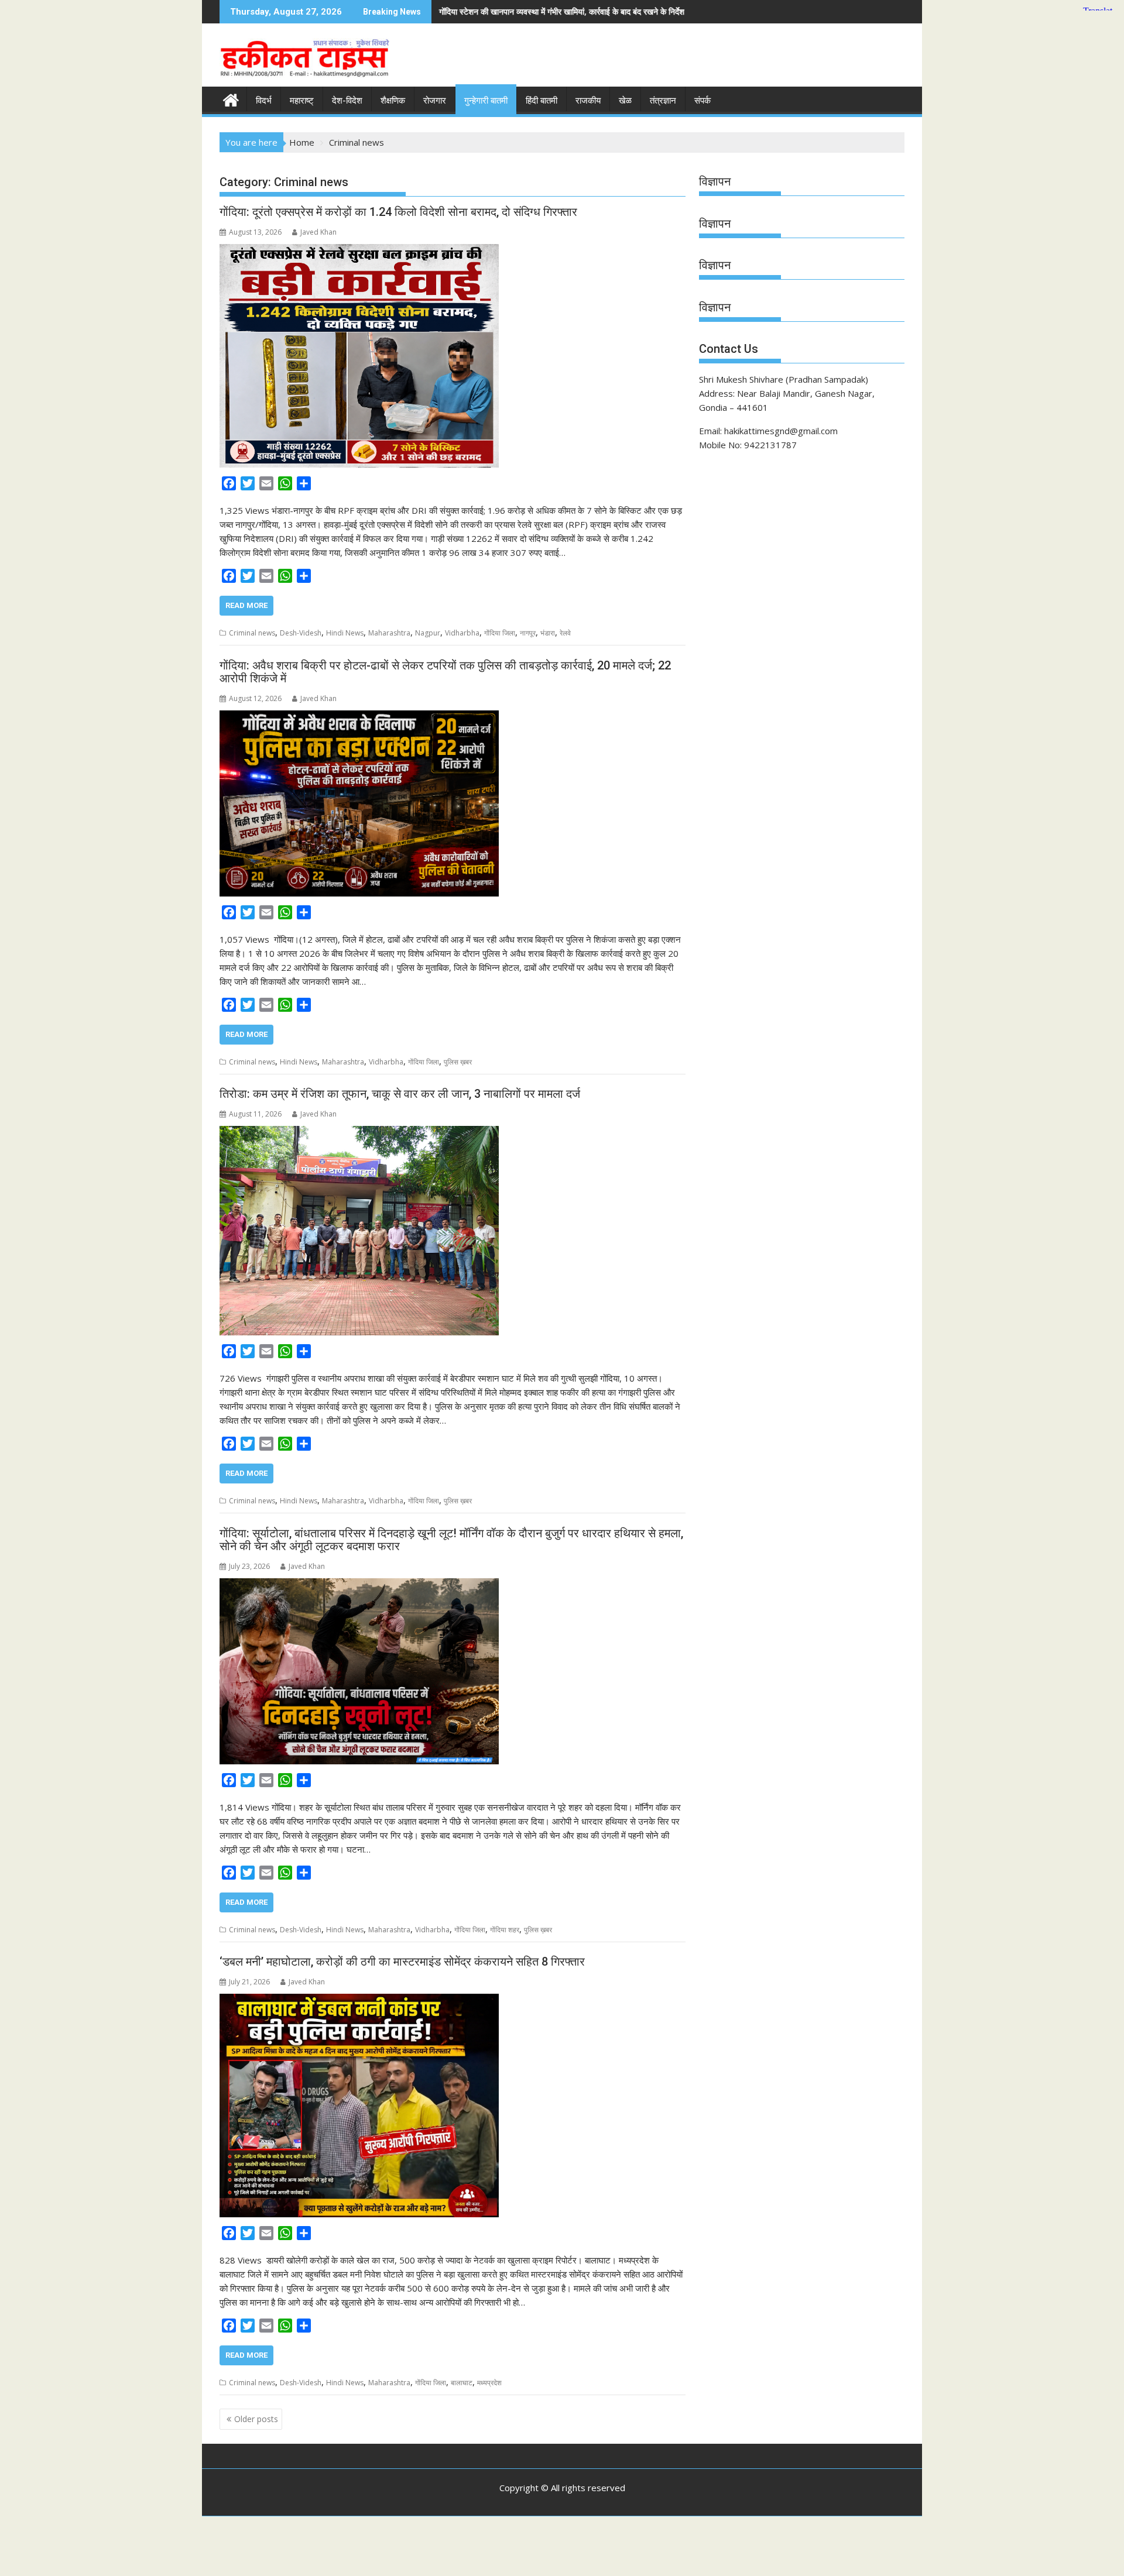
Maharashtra (389, 633)
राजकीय (588, 101)
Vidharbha (462, 633)
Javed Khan (318, 232)
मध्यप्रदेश (489, 2383)
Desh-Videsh (301, 633)
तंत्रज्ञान (663, 101)
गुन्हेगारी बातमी (486, 101)
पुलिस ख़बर (458, 1062)
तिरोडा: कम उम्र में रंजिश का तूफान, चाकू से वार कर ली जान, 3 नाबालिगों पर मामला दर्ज (400, 1094)
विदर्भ (264, 101)
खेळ (625, 101)
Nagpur (428, 633)
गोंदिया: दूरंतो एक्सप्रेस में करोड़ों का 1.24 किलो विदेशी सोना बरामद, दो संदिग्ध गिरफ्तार (398, 212)
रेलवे (565, 633)
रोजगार (435, 101)
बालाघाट (462, 2383)
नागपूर (528, 633)
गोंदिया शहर (505, 1930)
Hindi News (345, 633)
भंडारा (548, 633)
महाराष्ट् (302, 101)
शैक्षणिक (393, 101)
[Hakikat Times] (231, 99)
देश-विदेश (347, 101)
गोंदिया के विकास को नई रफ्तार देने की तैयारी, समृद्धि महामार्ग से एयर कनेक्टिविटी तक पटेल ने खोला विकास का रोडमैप (804, 11)
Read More (246, 605)
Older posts (256, 2419)
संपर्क (702, 101)
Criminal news (252, 633)
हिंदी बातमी (542, 101)
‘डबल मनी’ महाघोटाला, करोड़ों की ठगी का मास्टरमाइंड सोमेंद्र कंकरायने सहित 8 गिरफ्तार (402, 1962)
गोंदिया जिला (500, 633)
